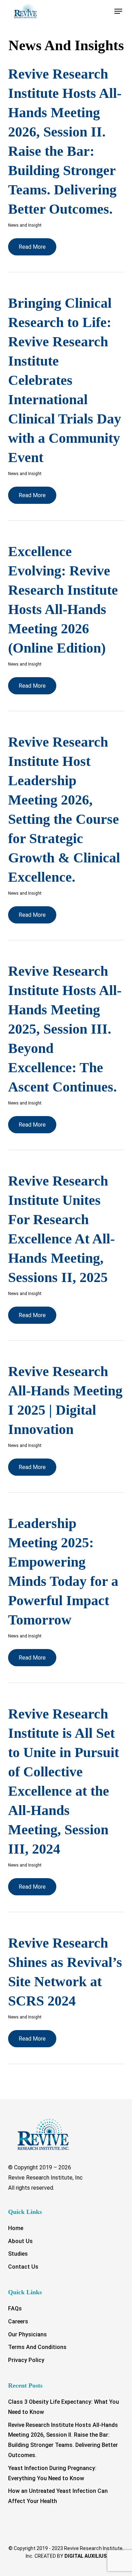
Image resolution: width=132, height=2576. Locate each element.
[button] (118, 11)
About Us (20, 2241)
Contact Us (23, 2267)
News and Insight (25, 225)
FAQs (15, 2308)
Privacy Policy (26, 2360)
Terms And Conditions (37, 2347)
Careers (18, 2321)
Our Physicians (27, 2334)
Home (16, 2228)
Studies (18, 2254)
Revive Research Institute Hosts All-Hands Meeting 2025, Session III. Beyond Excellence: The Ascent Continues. (65, 1029)
